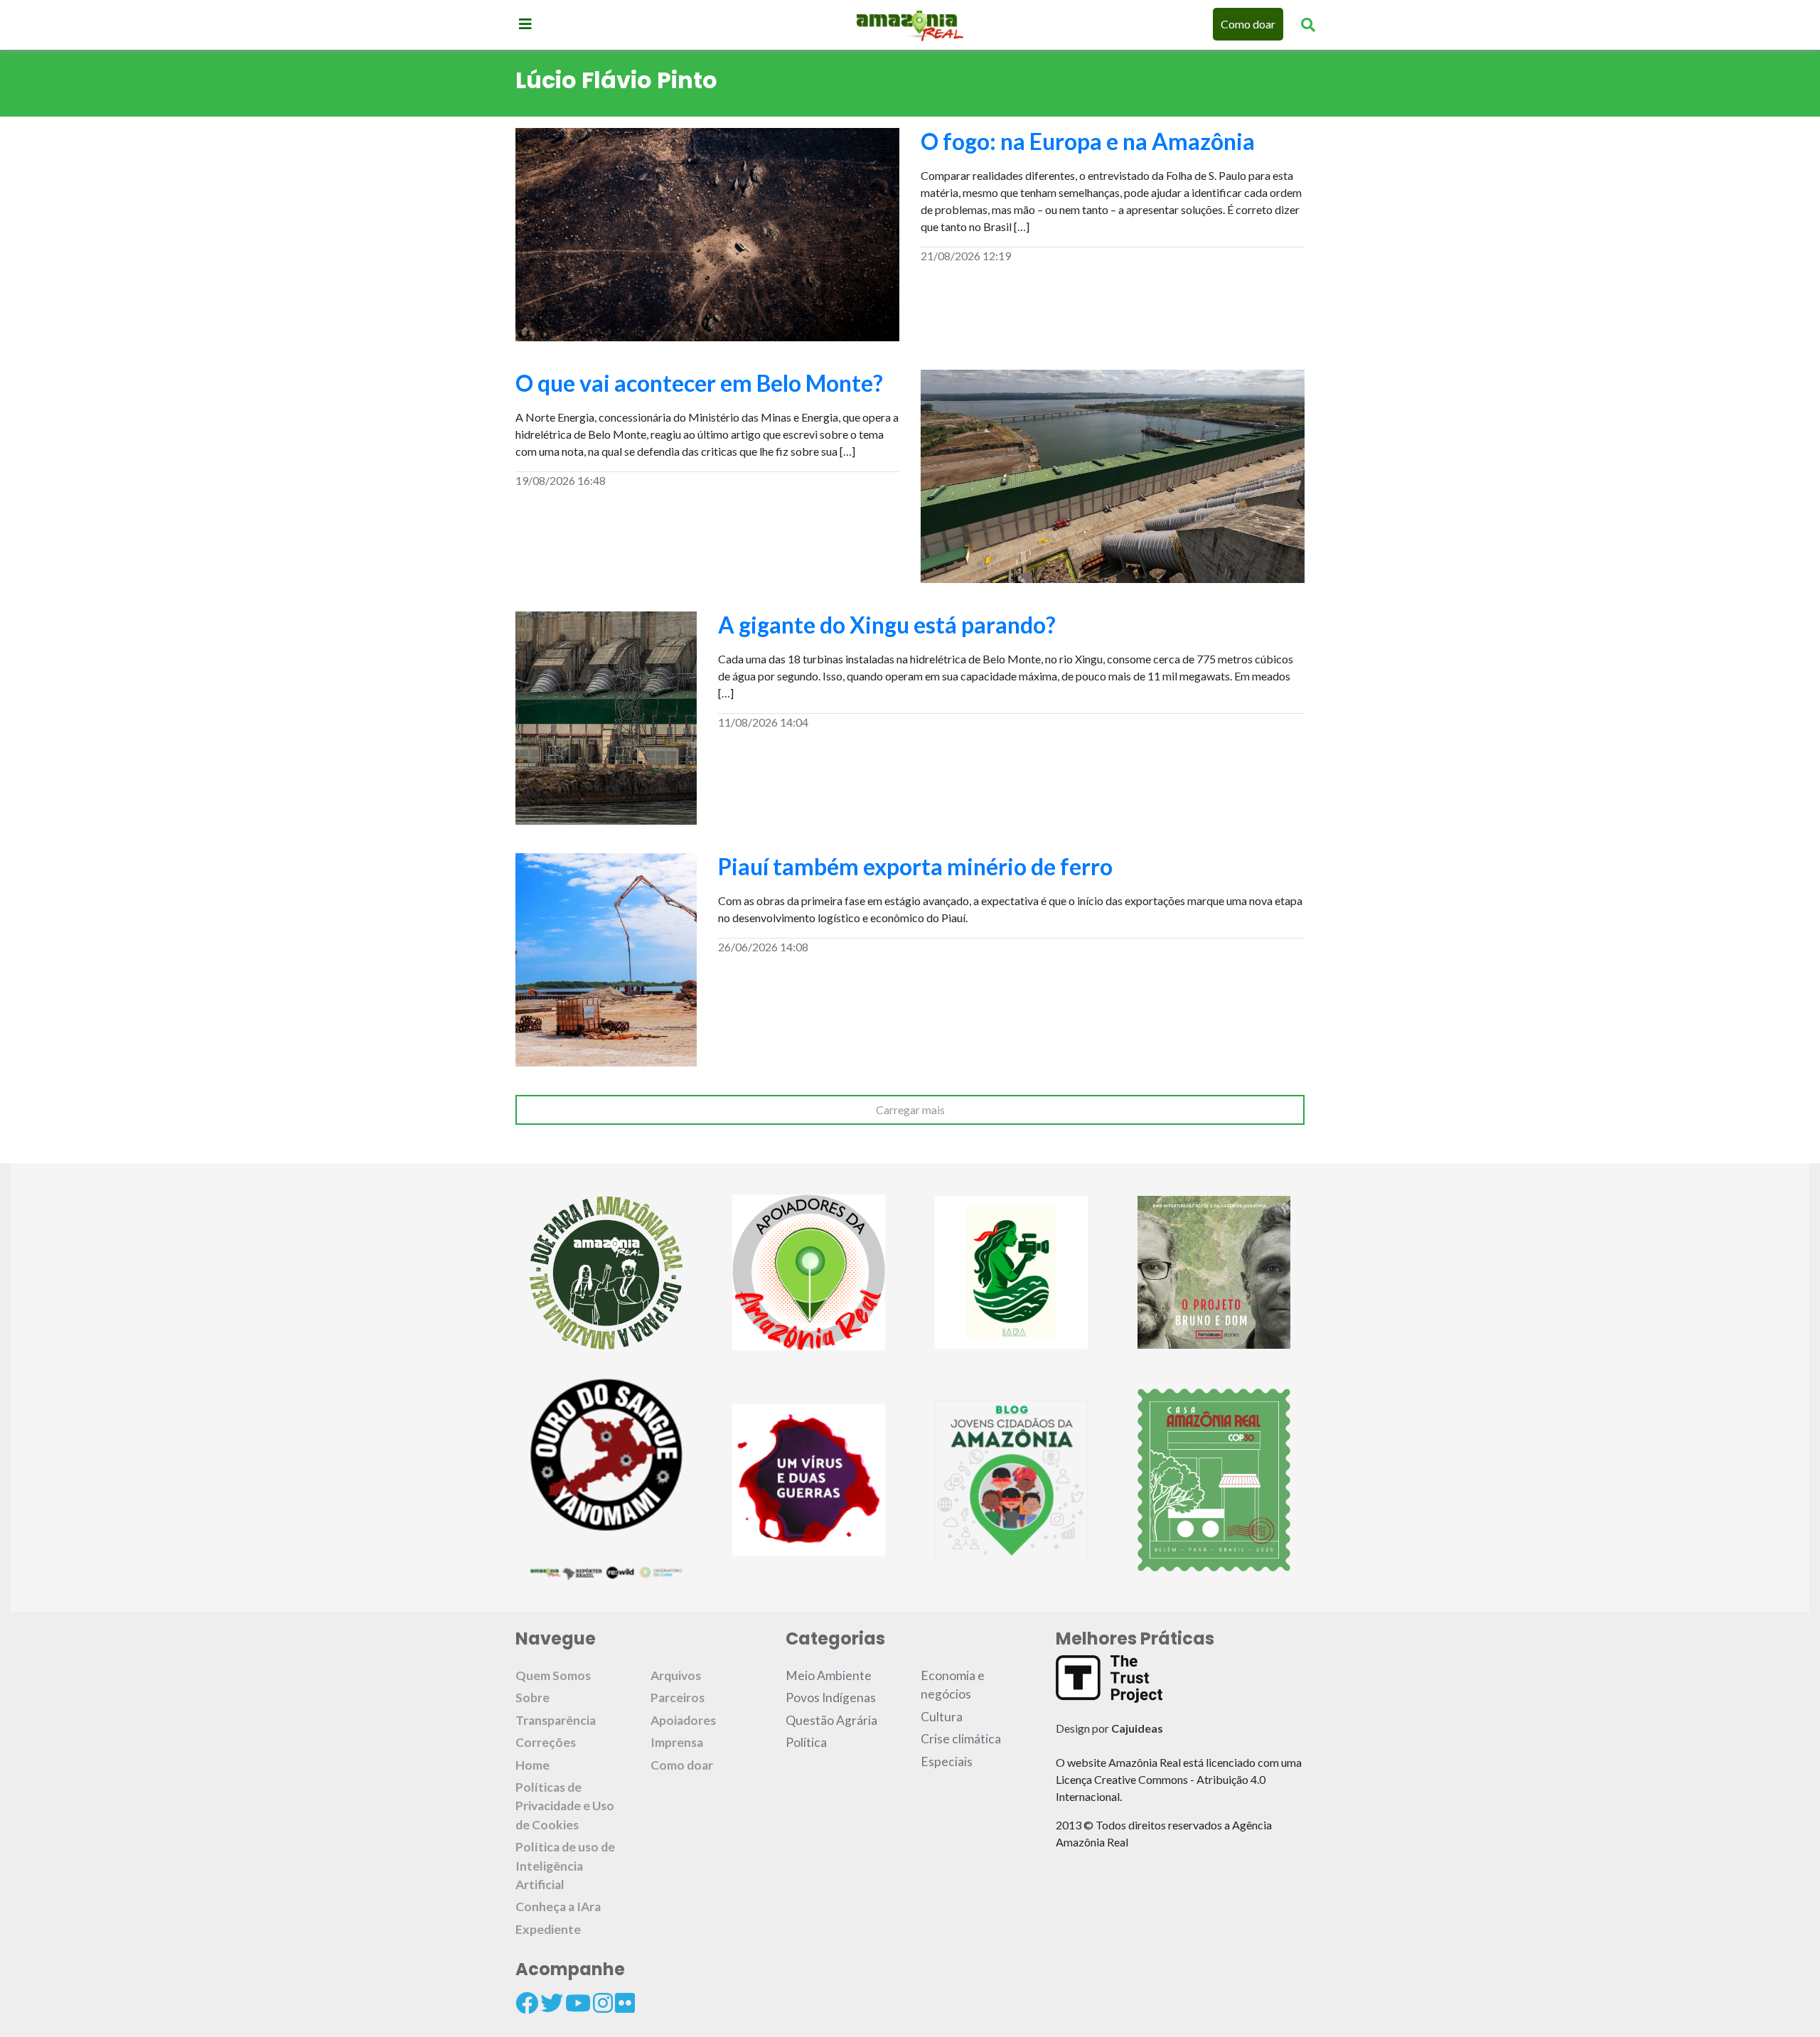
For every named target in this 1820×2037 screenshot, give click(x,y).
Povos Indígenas (831, 1697)
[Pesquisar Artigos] (1308, 24)
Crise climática (961, 1739)
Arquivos (676, 1675)
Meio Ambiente (829, 1675)
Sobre (532, 1697)
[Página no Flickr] (625, 2003)
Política (806, 1742)
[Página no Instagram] (603, 2003)
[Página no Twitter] (552, 2003)
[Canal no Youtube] (578, 2003)
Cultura (942, 1717)
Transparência (556, 1720)
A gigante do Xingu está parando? (887, 625)
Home (532, 1765)
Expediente (548, 1929)
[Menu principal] (525, 23)
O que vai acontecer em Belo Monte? (699, 383)
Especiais (947, 1761)
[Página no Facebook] (527, 2003)
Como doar (1248, 24)
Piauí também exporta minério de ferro (915, 866)
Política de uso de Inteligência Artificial (565, 1866)
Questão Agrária (831, 1720)
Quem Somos (553, 1675)
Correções (546, 1742)
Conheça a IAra (558, 1907)
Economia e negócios (953, 1685)
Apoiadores (683, 1720)
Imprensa (677, 1742)
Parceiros (678, 1697)
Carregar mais (910, 1110)
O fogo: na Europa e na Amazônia (1088, 141)
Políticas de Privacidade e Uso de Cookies (565, 1806)
